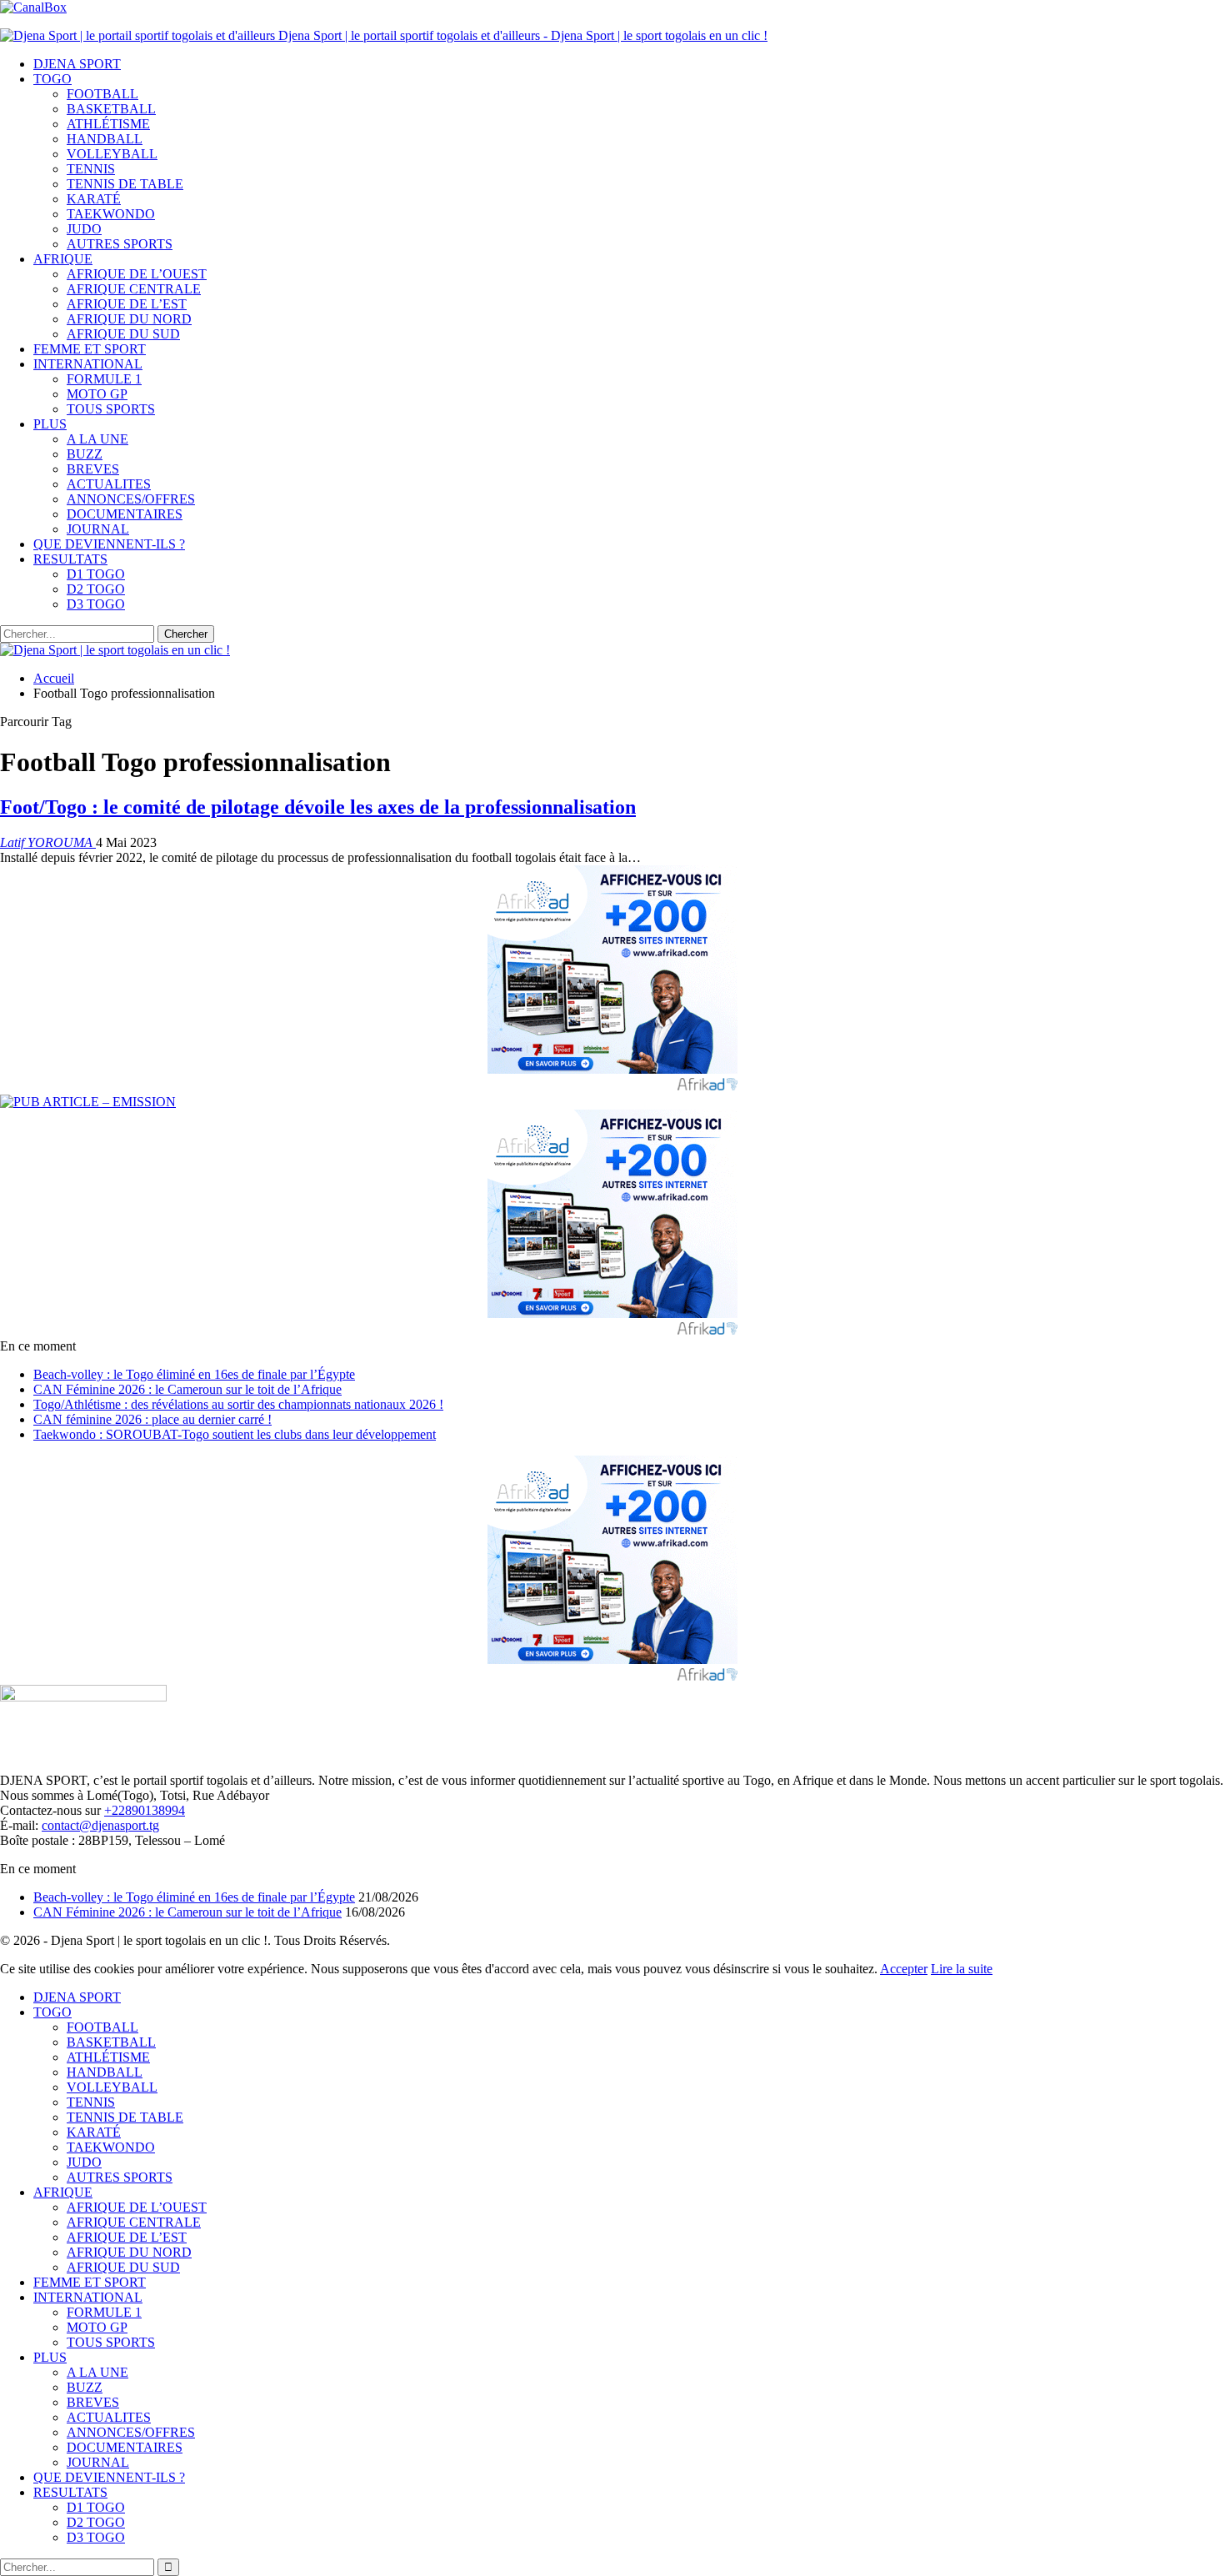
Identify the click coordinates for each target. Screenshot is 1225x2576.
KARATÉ (94, 199)
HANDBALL (105, 139)
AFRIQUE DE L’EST (127, 304)
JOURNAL (98, 529)
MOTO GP (97, 394)
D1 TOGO (96, 574)
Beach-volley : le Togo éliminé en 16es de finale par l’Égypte (194, 1374)
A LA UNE (97, 439)
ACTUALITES (109, 484)
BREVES (93, 469)
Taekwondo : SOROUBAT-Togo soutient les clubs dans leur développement (235, 1434)
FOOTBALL (102, 94)
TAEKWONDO (111, 214)
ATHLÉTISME (108, 124)
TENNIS (91, 169)
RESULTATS (70, 559)
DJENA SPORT (77, 64)
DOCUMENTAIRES (125, 514)
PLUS (50, 424)
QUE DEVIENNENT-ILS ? (109, 544)
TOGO (52, 79)
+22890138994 (145, 1810)
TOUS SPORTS (111, 409)
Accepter (904, 1969)
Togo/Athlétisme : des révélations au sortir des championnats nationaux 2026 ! (238, 1404)
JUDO (84, 229)
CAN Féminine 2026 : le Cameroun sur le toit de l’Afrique (187, 1389)
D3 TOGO (96, 604)
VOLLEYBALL (112, 154)
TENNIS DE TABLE (125, 184)
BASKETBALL (111, 109)
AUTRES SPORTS (120, 244)
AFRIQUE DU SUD (123, 334)
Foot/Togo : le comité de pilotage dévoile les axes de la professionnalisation (318, 807)
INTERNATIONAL (88, 364)
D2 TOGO (96, 589)
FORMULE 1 (104, 379)
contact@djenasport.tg (100, 1825)
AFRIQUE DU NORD (129, 319)
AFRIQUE (63, 259)
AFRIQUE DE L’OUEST (137, 274)
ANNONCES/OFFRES (131, 499)
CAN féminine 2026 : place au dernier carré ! (152, 1419)
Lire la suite (962, 1969)
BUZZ (85, 454)
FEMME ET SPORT (90, 349)
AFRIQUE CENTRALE (134, 289)
